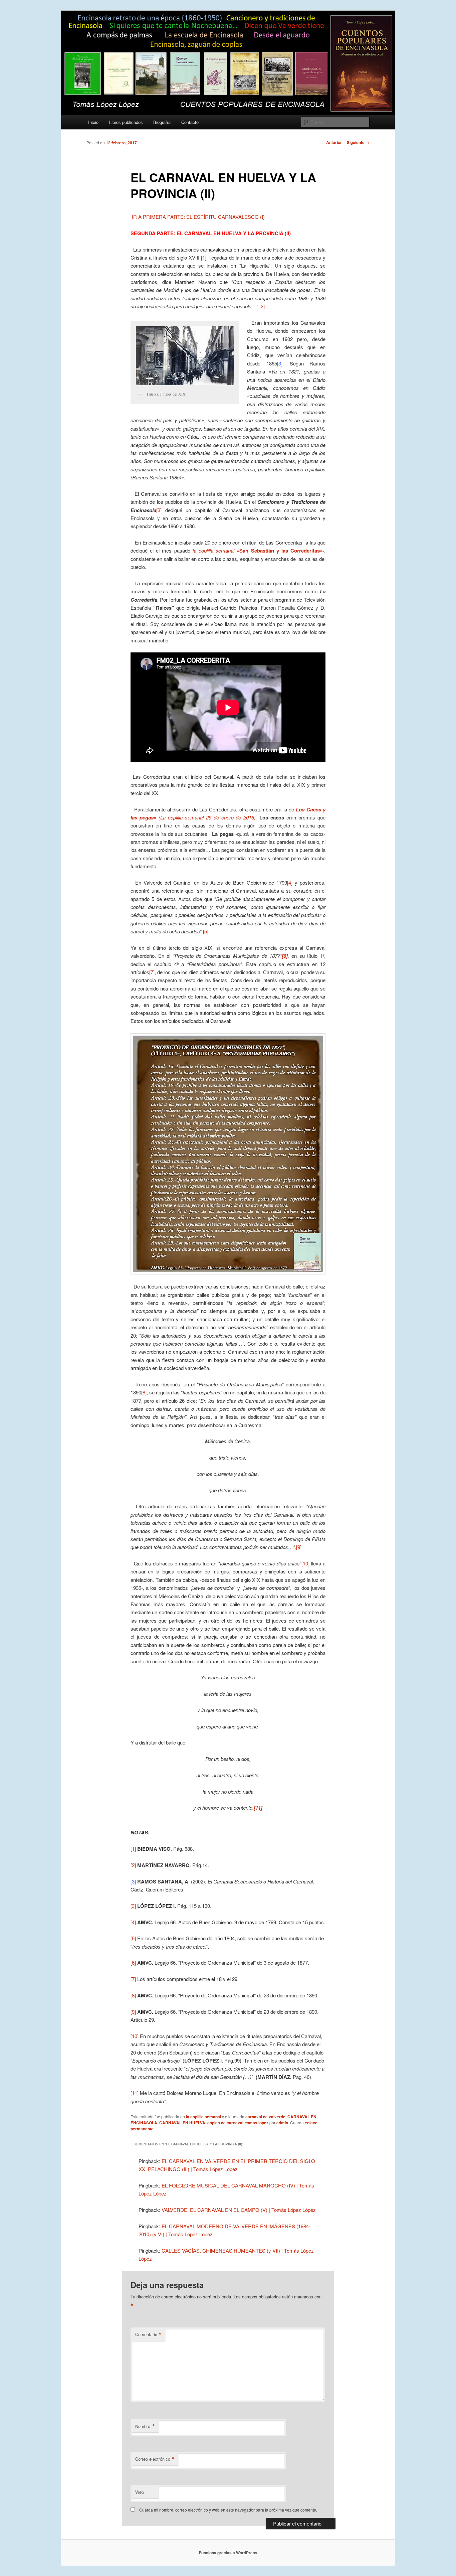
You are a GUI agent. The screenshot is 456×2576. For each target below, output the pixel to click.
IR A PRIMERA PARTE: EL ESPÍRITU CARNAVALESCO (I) (198, 217)
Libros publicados (126, 122)
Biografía (162, 122)
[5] (206, 931)
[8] (144, 1392)
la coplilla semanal (203, 2117)
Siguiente (358, 142)
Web (140, 2492)
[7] (152, 972)
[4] (290, 882)
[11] (135, 2093)
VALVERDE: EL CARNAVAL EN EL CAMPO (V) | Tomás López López (239, 2210)
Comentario (148, 2334)
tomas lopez (257, 2123)
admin (282, 2123)
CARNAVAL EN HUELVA (182, 2123)
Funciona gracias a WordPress (228, 2553)
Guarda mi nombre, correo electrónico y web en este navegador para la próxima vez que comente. (228, 2510)
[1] (204, 257)
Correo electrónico (155, 2459)
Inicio (93, 122)
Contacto (190, 122)
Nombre (145, 2426)
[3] (159, 510)
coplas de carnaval (225, 2123)
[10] (305, 1563)
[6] (133, 1962)
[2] (262, 306)
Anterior (331, 142)
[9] (299, 1547)
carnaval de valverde (265, 2117)
